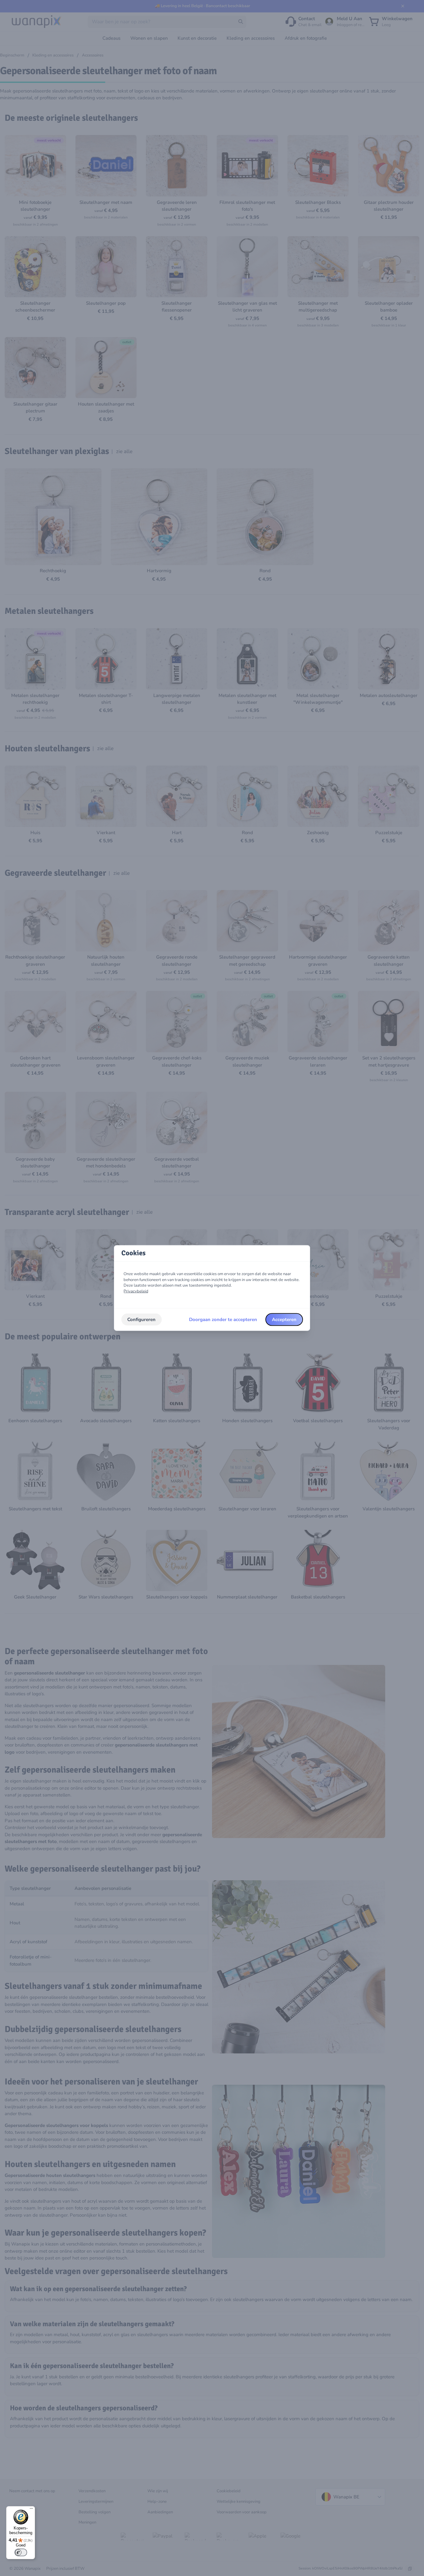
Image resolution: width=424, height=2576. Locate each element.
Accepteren (284, 1319)
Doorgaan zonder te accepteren (223, 1319)
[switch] (21, 2552)
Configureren (141, 1319)
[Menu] (31, 2510)
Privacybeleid (136, 1291)
